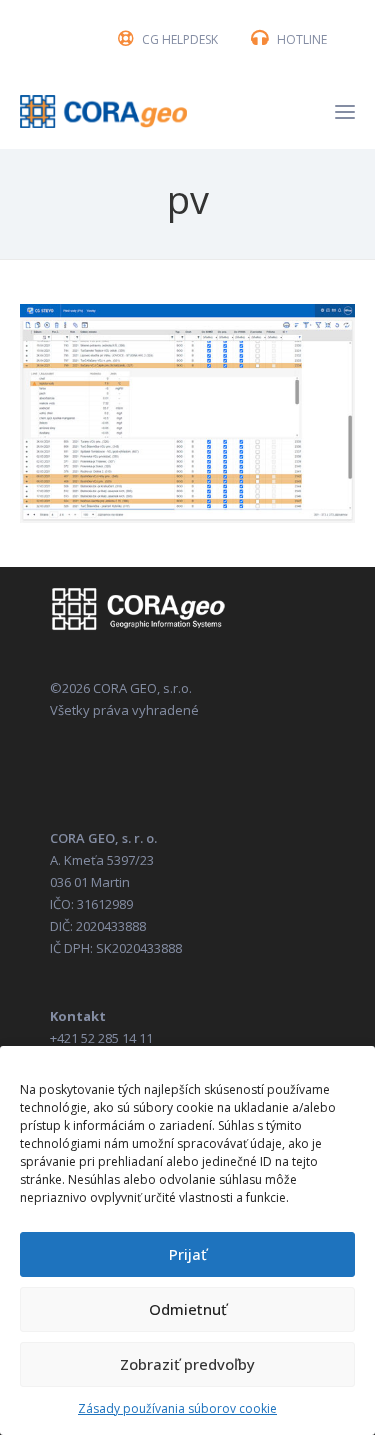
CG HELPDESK (180, 39)
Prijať (188, 1254)
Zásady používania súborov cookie (177, 1408)
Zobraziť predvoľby (187, 1364)
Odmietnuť (188, 1309)
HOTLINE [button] (302, 39)
